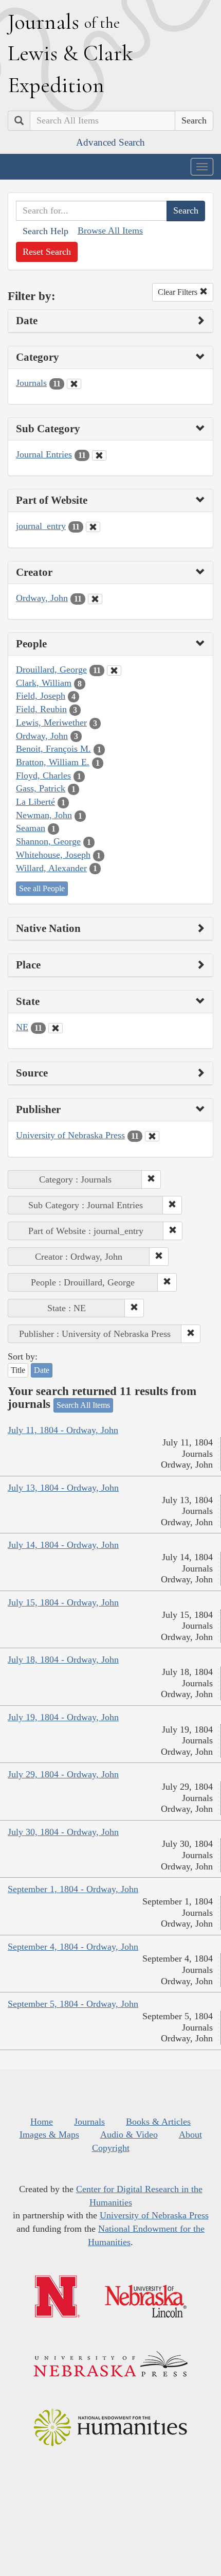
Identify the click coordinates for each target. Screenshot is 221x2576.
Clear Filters (179, 292)
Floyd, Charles (43, 775)
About (190, 2134)
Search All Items (83, 1405)
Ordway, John (42, 598)
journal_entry (41, 526)
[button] (151, 1179)
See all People (42, 888)
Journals (31, 383)
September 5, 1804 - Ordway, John (73, 2004)
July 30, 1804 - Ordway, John (63, 1832)
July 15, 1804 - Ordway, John (63, 1602)
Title (18, 1370)
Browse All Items (110, 231)
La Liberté (35, 802)
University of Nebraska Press (70, 1135)
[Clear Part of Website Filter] (93, 527)
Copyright (111, 2148)
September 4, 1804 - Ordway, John (73, 1947)
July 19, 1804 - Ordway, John (63, 1717)
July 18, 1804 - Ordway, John (63, 1660)
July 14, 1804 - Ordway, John (63, 1545)
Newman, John (44, 815)
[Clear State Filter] (56, 1028)
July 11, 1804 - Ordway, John (63, 1430)
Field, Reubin (41, 709)
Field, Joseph (41, 696)
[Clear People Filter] (114, 671)
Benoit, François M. (53, 749)
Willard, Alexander (51, 868)
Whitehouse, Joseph (53, 855)
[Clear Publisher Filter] (152, 1136)
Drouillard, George (51, 669)
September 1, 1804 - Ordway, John (73, 1889)
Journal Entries (44, 454)
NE (22, 1027)
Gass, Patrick (41, 788)
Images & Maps (49, 2134)
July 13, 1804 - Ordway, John (63, 1488)
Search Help (45, 231)
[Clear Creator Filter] (95, 599)
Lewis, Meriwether (51, 722)
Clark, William (44, 683)
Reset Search (47, 252)
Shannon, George (48, 841)
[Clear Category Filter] (74, 384)
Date (42, 1370)
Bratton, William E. (53, 762)
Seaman (31, 828)
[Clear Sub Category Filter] (99, 455)
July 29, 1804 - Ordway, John (63, 1774)
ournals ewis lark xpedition (70, 53)
